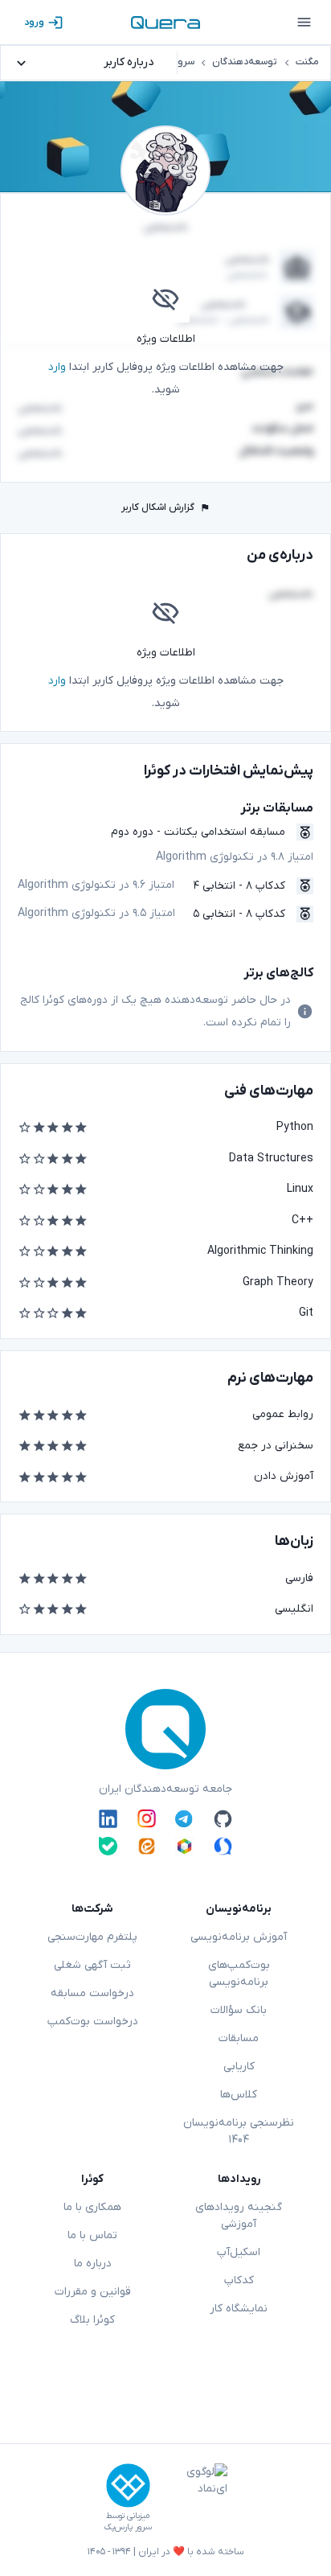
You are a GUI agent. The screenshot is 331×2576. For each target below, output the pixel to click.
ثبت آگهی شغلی (92, 1965)
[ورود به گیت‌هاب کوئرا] (223, 1818)
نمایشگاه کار (239, 2309)
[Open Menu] (304, 23)
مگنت (307, 62)
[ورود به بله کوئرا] (108, 1846)
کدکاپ (239, 2280)
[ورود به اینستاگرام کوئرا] (147, 1818)
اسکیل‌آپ (239, 2252)
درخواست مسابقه (92, 1993)
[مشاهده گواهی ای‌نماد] (195, 2498)
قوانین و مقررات (93, 2292)
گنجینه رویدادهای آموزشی (239, 2216)
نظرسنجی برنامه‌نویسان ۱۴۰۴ (239, 2131)
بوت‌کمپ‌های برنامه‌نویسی (239, 1974)
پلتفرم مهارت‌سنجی (92, 1937)
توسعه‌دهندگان (245, 62)
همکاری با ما (92, 2207)
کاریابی (239, 2067)
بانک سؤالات (239, 2010)
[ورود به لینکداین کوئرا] (108, 1818)
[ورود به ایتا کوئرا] (147, 1846)
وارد (57, 367)
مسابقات (239, 2038)
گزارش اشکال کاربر (158, 507)
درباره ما (93, 2264)
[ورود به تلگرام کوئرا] (184, 1818)
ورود (34, 23)
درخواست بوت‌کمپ (93, 2021)
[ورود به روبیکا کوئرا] (184, 1846)
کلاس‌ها (239, 2095)
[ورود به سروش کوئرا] (223, 1846)
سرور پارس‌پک (128, 2527)
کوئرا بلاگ (92, 2320)
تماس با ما (92, 2235)
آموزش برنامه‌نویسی (239, 1937)
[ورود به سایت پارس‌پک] (128, 2486)
